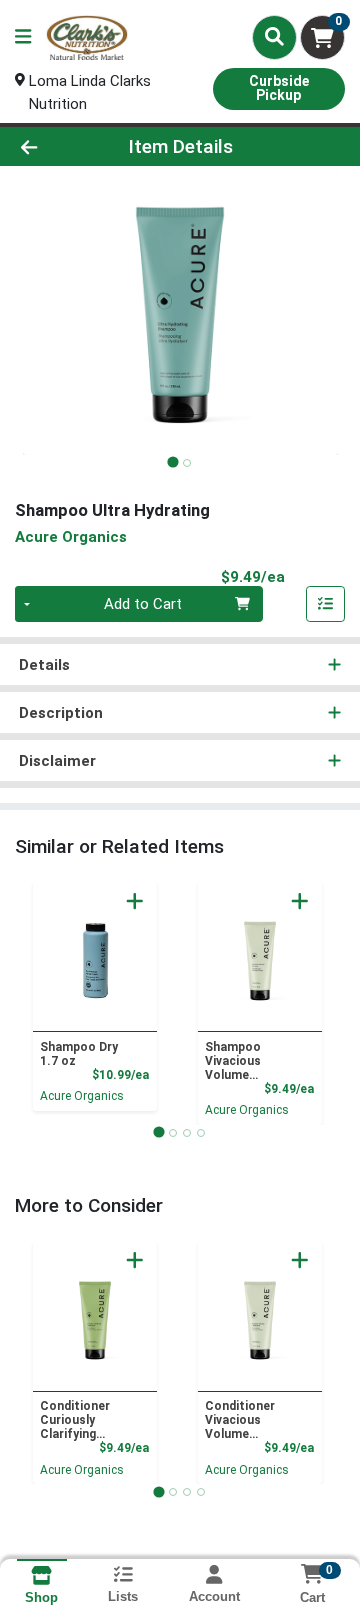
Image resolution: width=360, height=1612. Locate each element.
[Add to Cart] (135, 901)
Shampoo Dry (79, 1054)
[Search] (274, 37)
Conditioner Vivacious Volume (240, 1420)
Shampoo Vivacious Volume (233, 1061)
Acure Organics (82, 1096)
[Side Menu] (23, 37)
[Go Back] (56, 146)
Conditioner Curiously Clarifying (75, 1420)
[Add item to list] (326, 604)
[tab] (172, 462)
